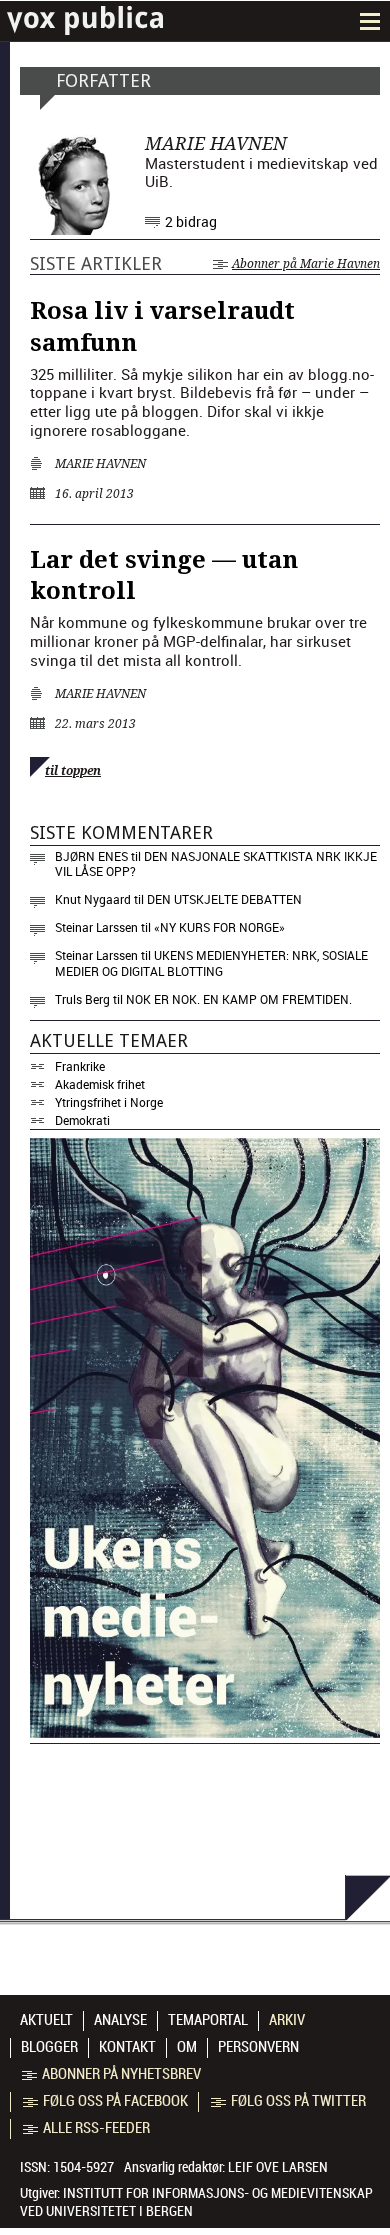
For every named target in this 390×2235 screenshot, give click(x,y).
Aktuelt (46, 2020)
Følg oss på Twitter (298, 2101)
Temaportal (208, 2020)
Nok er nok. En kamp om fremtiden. (239, 999)
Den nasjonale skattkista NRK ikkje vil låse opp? (216, 864)
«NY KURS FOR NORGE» (219, 927)
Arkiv (287, 2020)
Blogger (49, 2047)
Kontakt (127, 2047)
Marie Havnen (100, 464)
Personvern (258, 2047)
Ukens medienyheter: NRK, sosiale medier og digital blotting (211, 963)
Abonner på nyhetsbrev (121, 2074)
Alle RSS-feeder (96, 2128)
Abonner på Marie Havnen (306, 264)
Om (187, 2047)
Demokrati (82, 1120)
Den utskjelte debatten (224, 899)
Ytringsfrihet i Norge (109, 1102)
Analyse (120, 2020)
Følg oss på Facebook (115, 2101)
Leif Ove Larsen (278, 2167)
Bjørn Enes (91, 856)
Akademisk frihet (100, 1084)
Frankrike (80, 1066)
